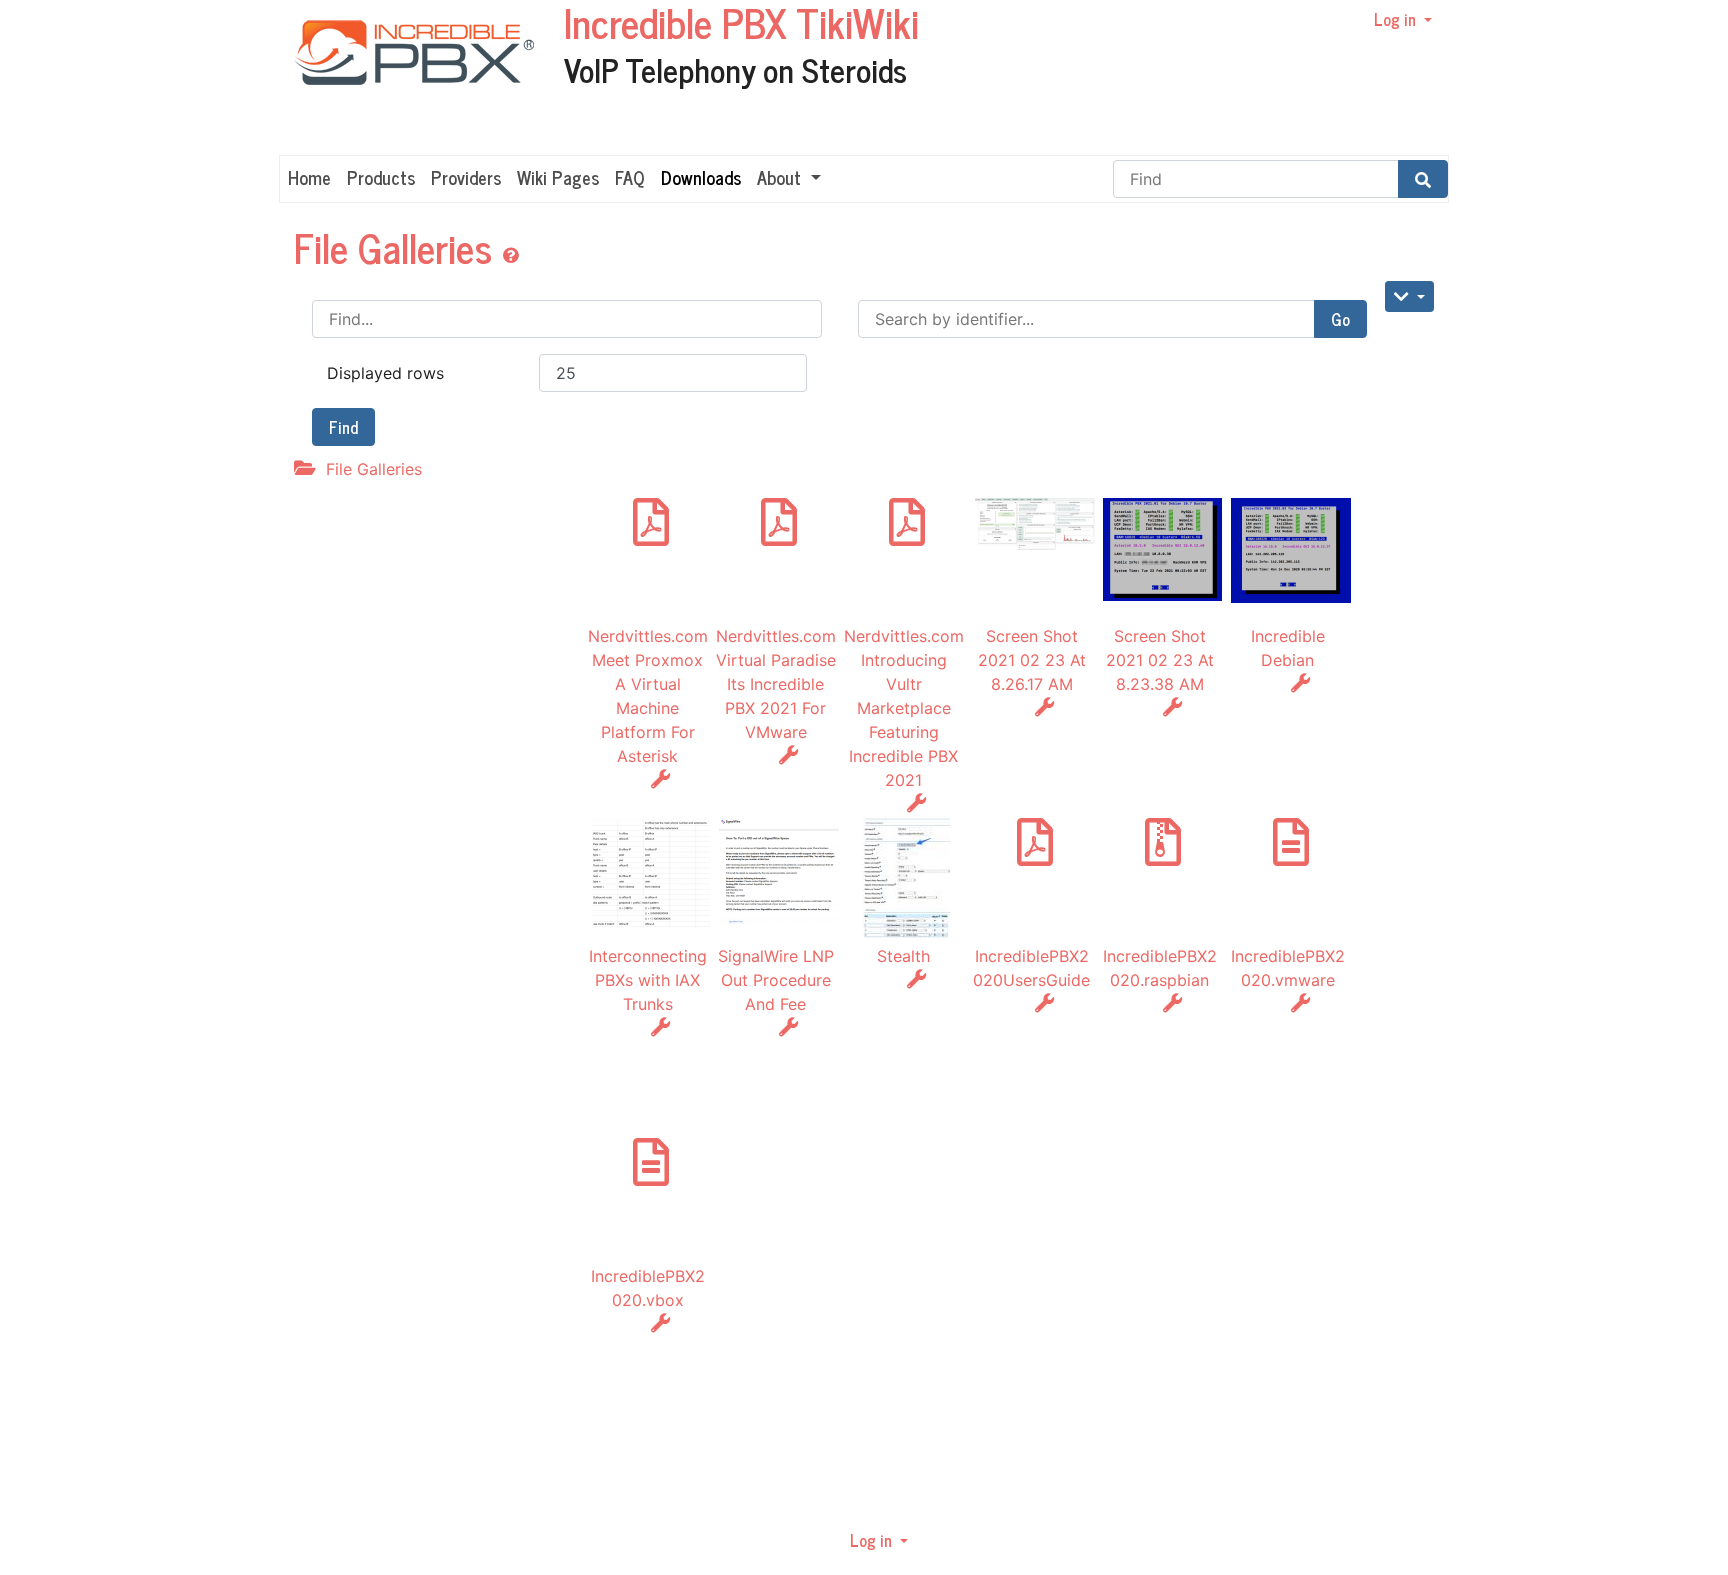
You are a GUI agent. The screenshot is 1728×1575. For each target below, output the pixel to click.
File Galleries (398, 247)
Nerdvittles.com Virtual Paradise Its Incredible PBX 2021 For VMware (776, 684)
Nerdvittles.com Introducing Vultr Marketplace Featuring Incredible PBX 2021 (904, 708)
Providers (466, 177)
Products (381, 177)
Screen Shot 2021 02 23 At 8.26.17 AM (1032, 660)
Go (1340, 319)
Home (309, 177)
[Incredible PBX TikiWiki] (406, 76)
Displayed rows (385, 373)
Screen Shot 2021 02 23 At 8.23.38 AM (1160, 660)
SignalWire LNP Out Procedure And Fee (776, 980)
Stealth (903, 956)
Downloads (701, 177)
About (781, 177)
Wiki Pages (558, 177)
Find (343, 427)
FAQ (630, 177)
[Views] (1409, 296)
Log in (1397, 19)
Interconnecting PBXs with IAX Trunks (648, 980)
